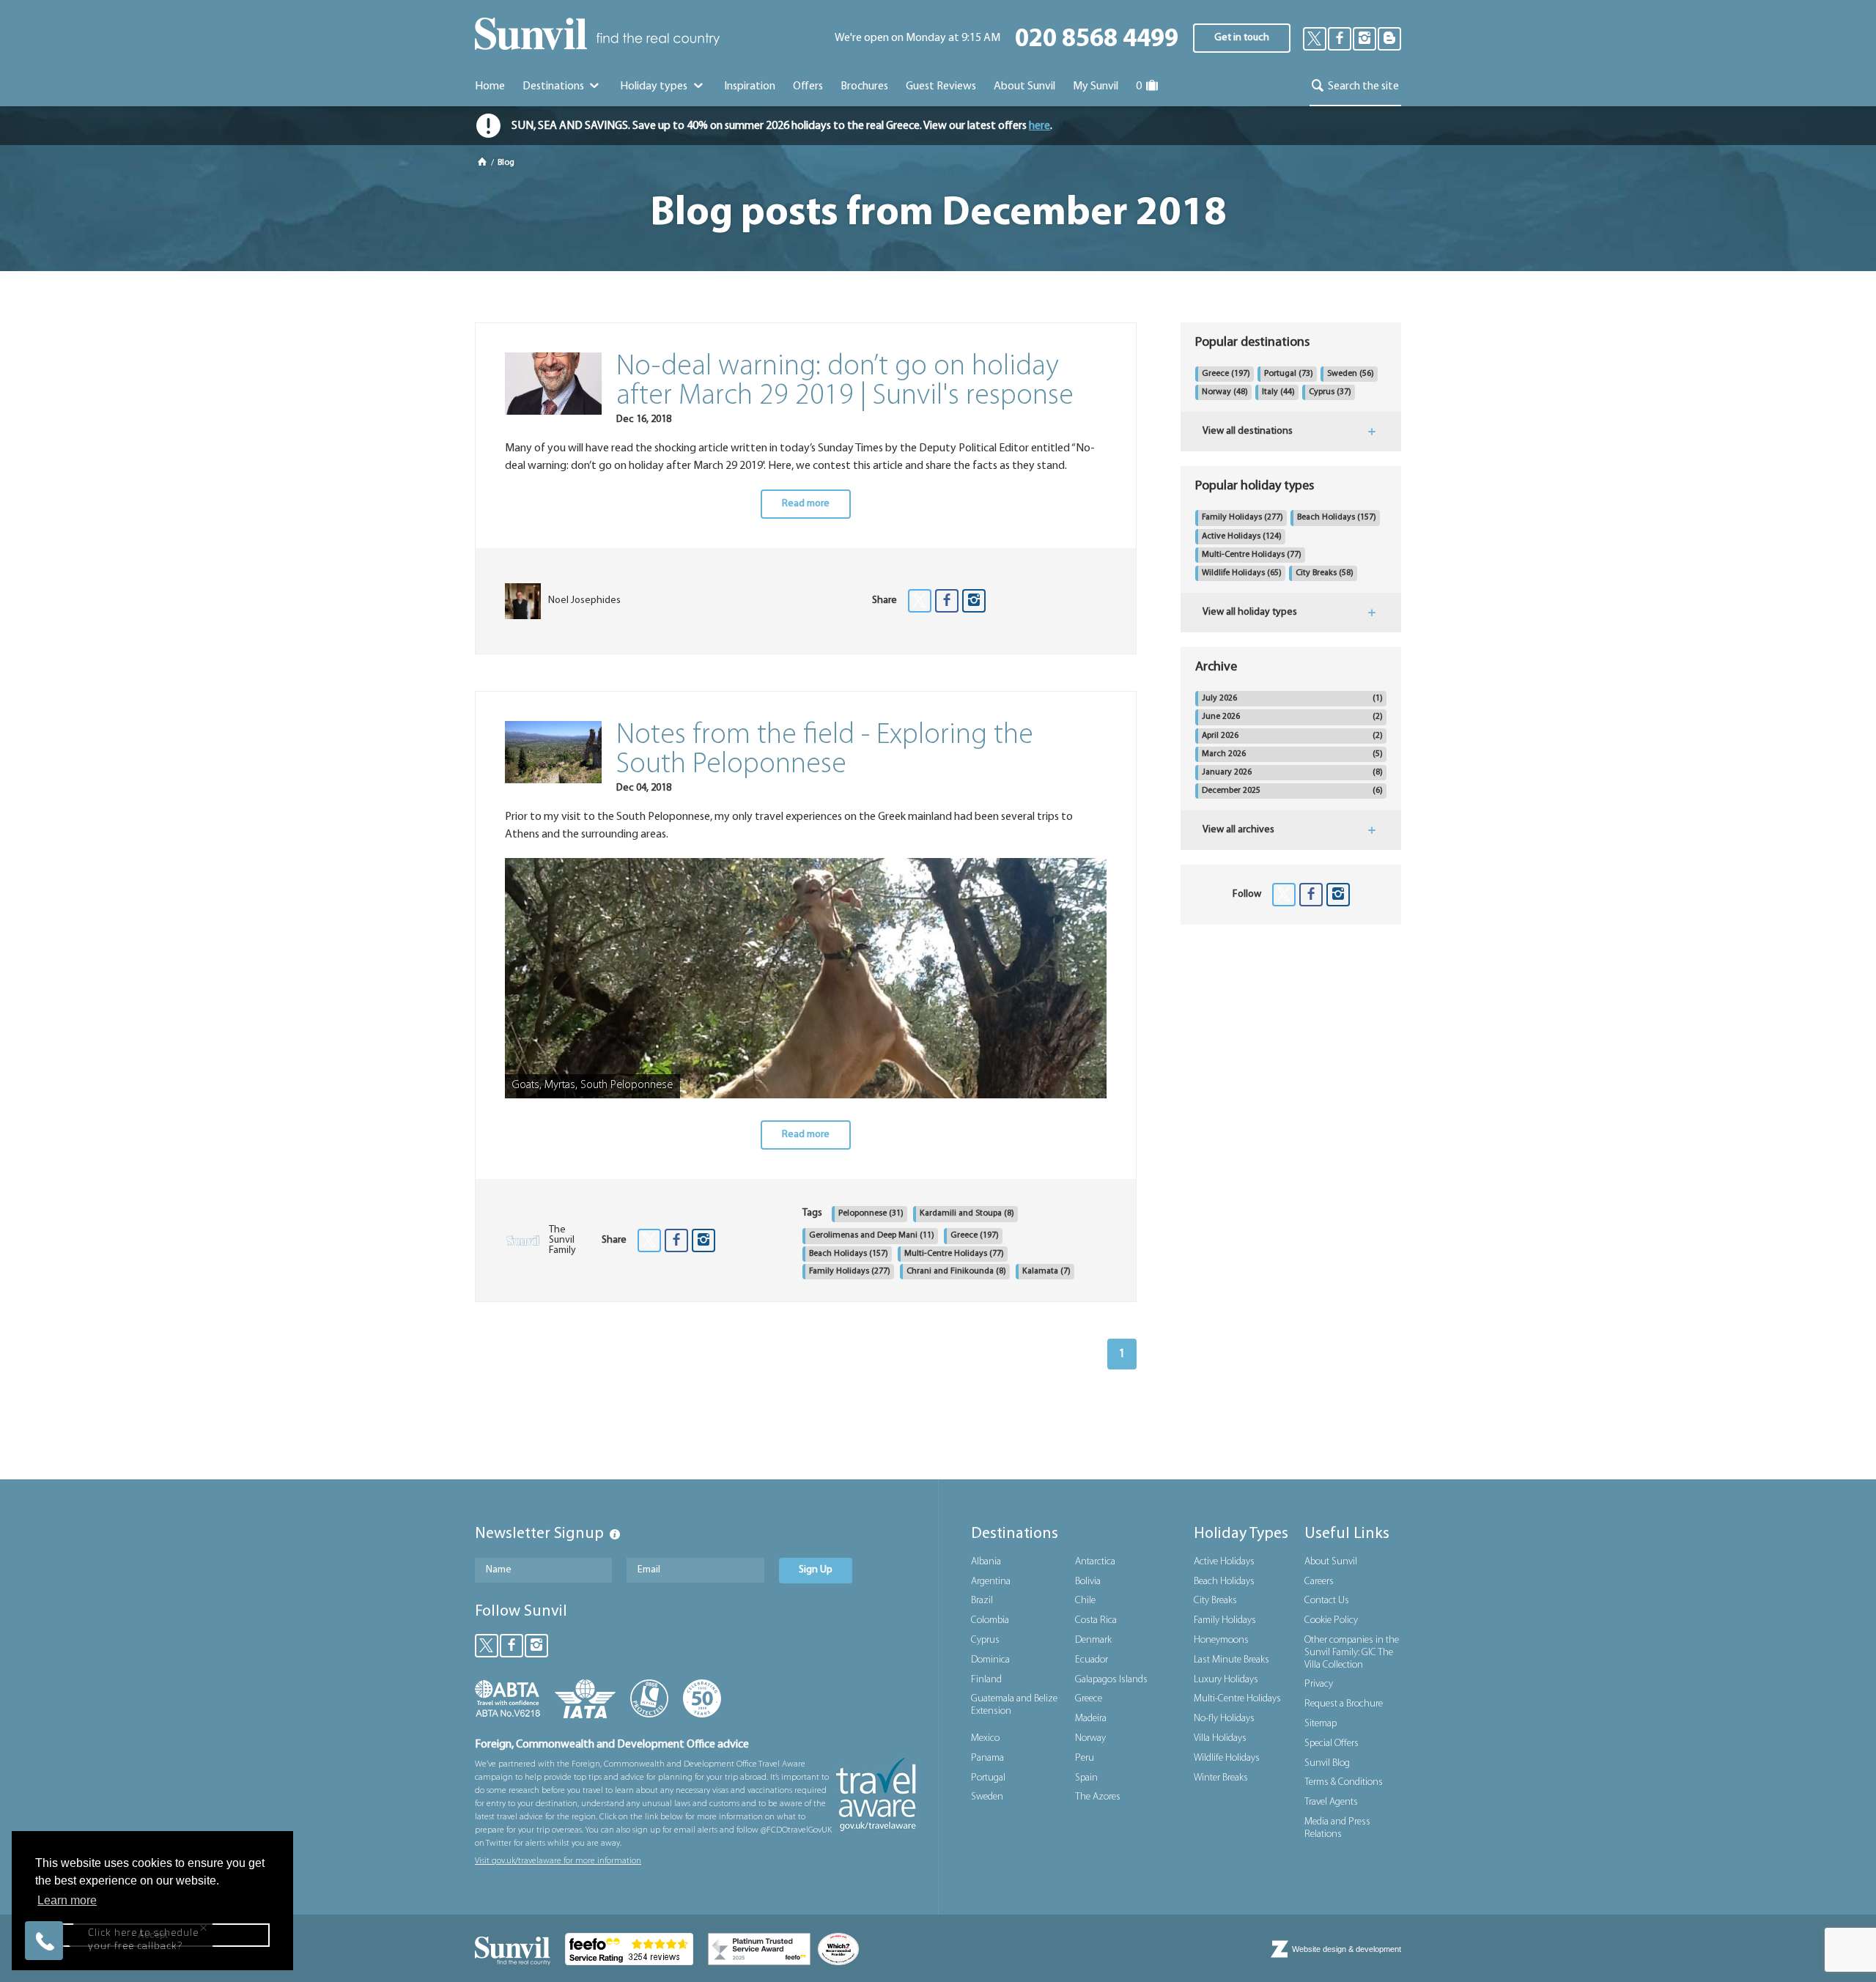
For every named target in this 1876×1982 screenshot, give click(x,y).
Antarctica (1095, 1562)
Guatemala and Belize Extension (1014, 1705)
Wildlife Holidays (1242, 573)
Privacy (1319, 1684)
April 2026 (1292, 736)
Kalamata (1046, 1271)
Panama (987, 1758)
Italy (1278, 392)
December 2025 (1292, 791)
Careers (1319, 1582)
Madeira (1091, 1719)
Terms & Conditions (1344, 1782)
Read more (806, 504)
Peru (1085, 1758)
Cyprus (1330, 392)
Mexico (985, 1738)
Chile (1085, 1601)
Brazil (982, 1601)
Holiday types (655, 86)
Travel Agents (1331, 1802)
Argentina (991, 1582)
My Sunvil (1096, 86)
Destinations (554, 86)
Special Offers (1332, 1744)
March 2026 (1292, 754)
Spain (1086, 1778)
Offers (808, 86)
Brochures (864, 86)
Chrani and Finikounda (956, 1271)
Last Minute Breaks (1231, 1660)
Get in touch (1242, 38)
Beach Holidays (849, 1254)
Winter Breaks (1221, 1778)
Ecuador (1092, 1660)
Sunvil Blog (1327, 1763)
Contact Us (1327, 1601)
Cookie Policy (1331, 1620)
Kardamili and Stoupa (967, 1213)
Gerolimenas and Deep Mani (872, 1235)
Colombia (990, 1620)
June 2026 (1292, 717)
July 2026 (1292, 698)
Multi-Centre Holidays (954, 1254)
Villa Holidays (1220, 1738)
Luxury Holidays (1226, 1680)
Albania (986, 1562)
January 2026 (1292, 772)
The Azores (1098, 1797)
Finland (986, 1680)
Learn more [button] (67, 1900)
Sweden (1351, 374)
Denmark (1093, 1640)
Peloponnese (871, 1213)
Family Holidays (850, 1271)
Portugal (1289, 374)
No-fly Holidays (1224, 1719)
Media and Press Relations (1337, 1828)
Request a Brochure (1344, 1704)
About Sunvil (1331, 1562)
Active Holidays (1242, 536)
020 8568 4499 (1097, 40)
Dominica (990, 1660)
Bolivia (1088, 1582)
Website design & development (1347, 1949)
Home (490, 86)
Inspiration (750, 86)
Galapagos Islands (1111, 1680)
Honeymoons (1221, 1640)
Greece (975, 1235)
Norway (1225, 392)
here (1039, 126)
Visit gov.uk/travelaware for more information (558, 1861)
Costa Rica (1096, 1620)
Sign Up (816, 1570)
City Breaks (1325, 573)
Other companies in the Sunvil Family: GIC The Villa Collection (1352, 1653)
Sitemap (1321, 1724)
